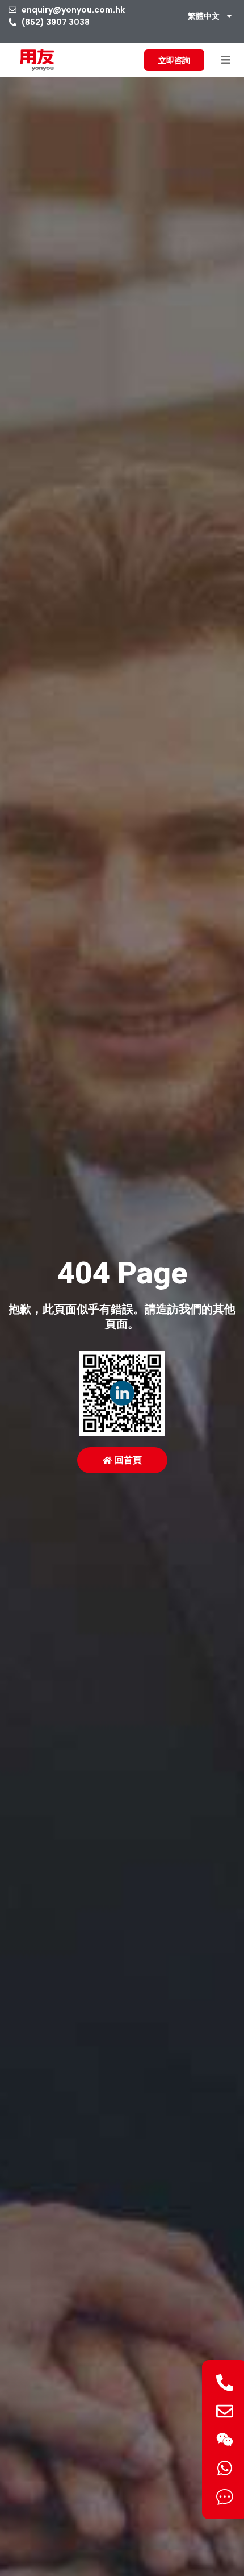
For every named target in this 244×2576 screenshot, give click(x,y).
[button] (226, 60)
